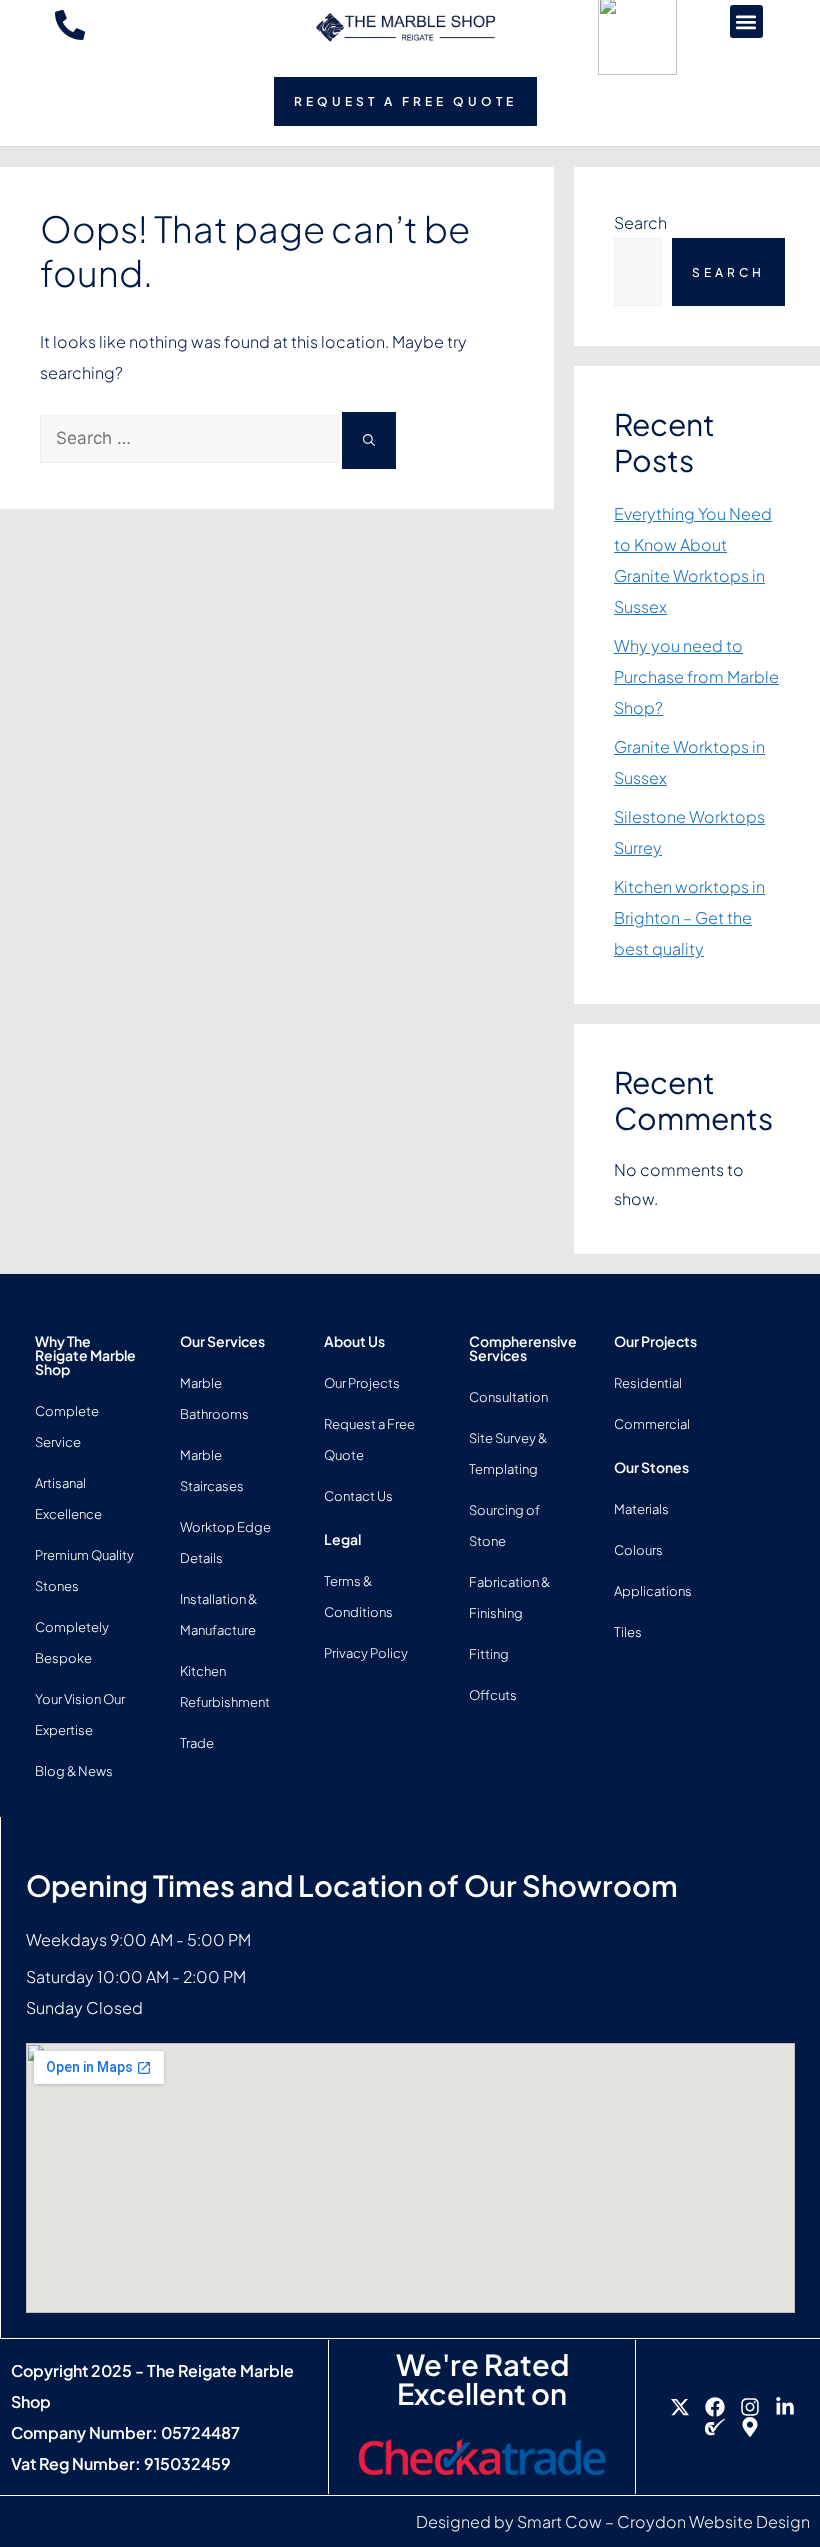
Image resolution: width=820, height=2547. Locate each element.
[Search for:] (191, 437)
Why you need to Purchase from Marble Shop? (696, 676)
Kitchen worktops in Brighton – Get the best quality (689, 917)
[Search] (369, 440)
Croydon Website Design (713, 2521)
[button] (746, 21)
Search (640, 222)
